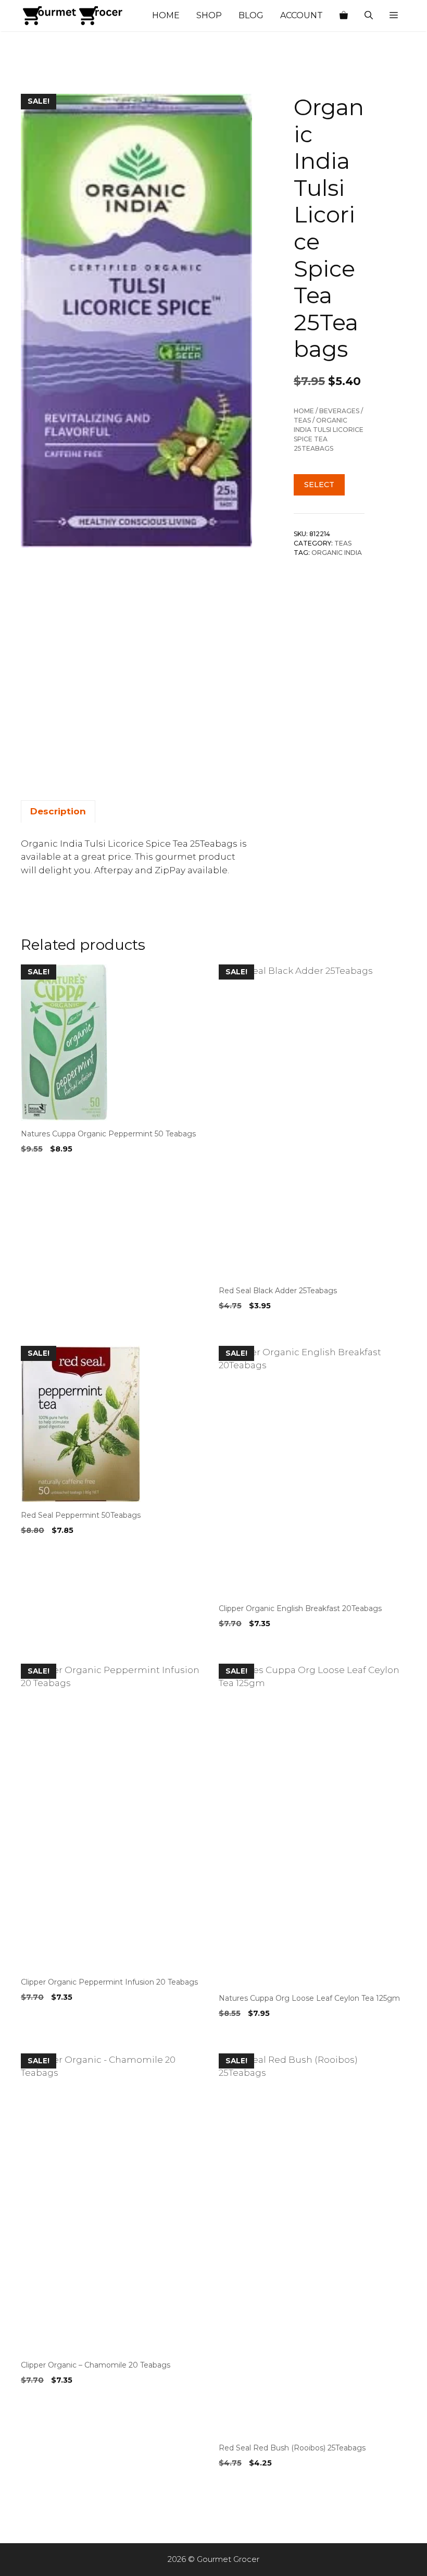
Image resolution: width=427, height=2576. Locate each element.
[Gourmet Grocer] (73, 16)
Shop (209, 15)
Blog (251, 15)
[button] (394, 16)
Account (302, 15)
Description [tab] (58, 811)
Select (319, 485)
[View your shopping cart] (344, 16)
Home (166, 15)
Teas (302, 420)
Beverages (339, 411)
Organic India (337, 553)
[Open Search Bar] (369, 16)
